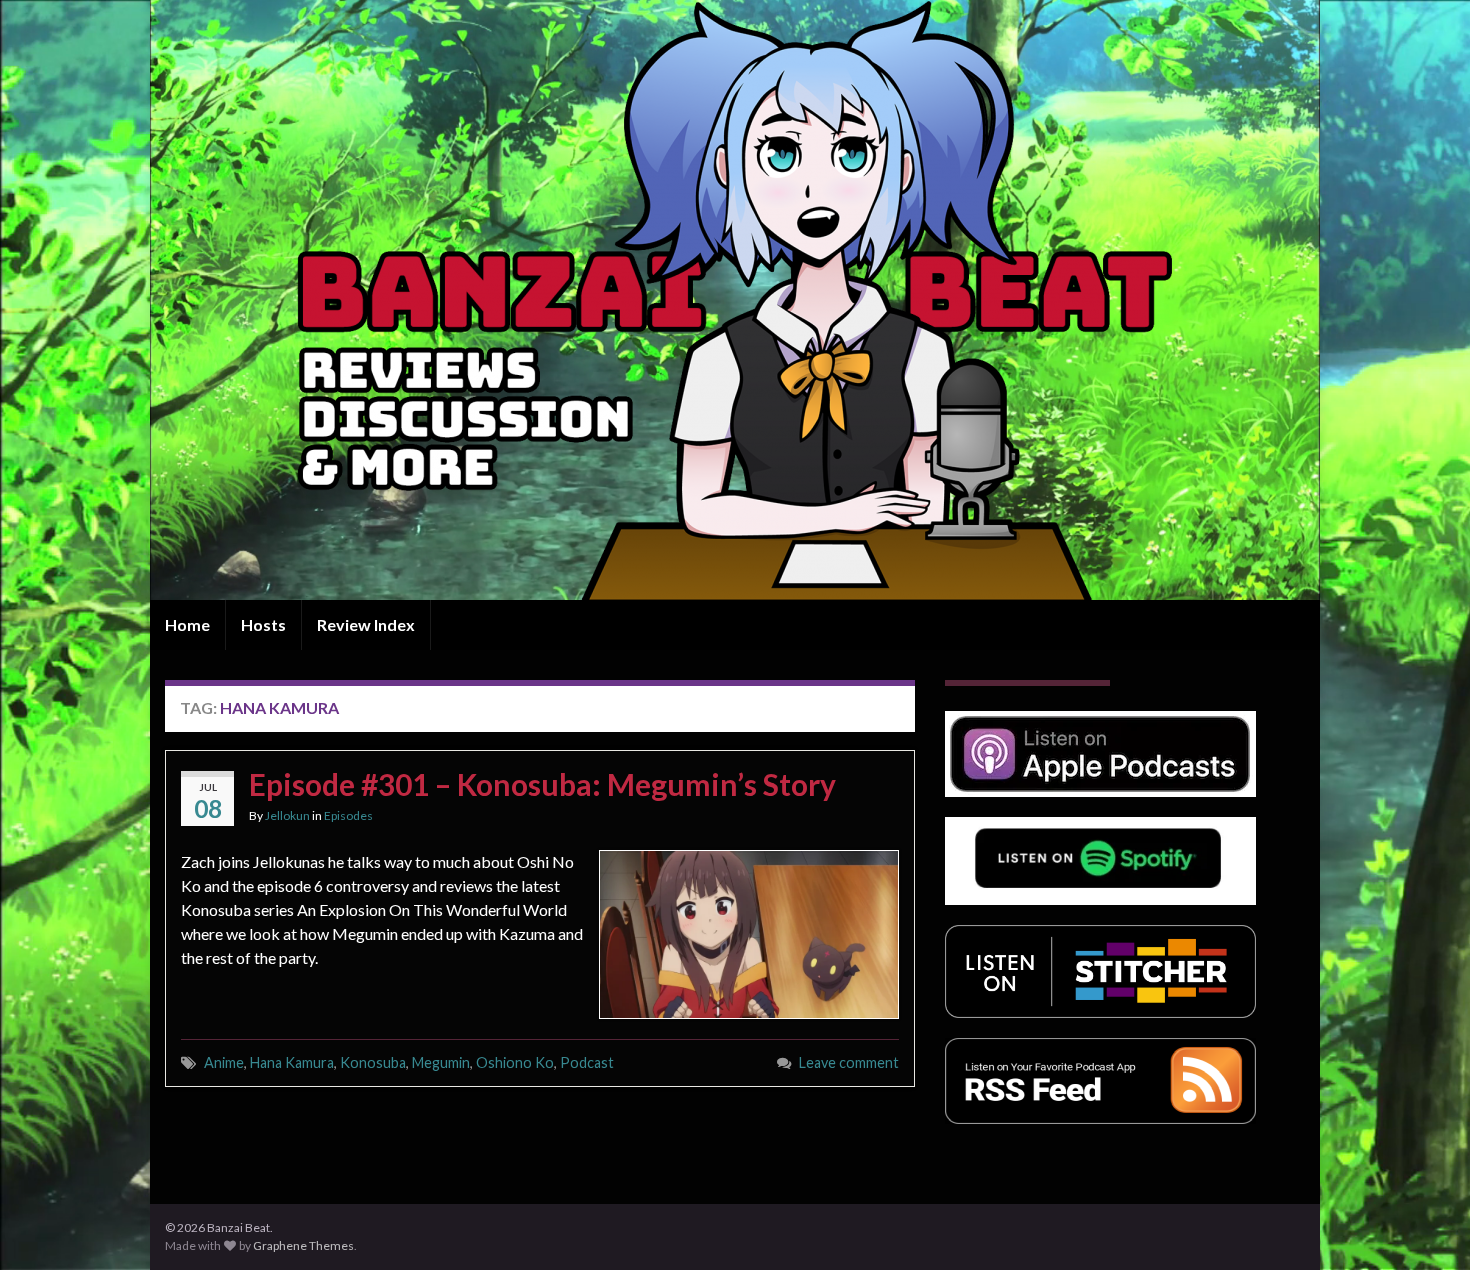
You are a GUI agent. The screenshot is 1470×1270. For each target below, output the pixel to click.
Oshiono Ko (515, 1062)
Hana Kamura (292, 1062)
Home (187, 624)
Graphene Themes (303, 1245)
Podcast (587, 1062)
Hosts (263, 624)
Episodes (348, 815)
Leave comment (849, 1062)
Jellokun (287, 815)
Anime (224, 1062)
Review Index (366, 624)
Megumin (441, 1062)
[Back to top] (1425, 1225)
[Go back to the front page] (735, 300)
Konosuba (373, 1062)
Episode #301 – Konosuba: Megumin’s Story (542, 784)
